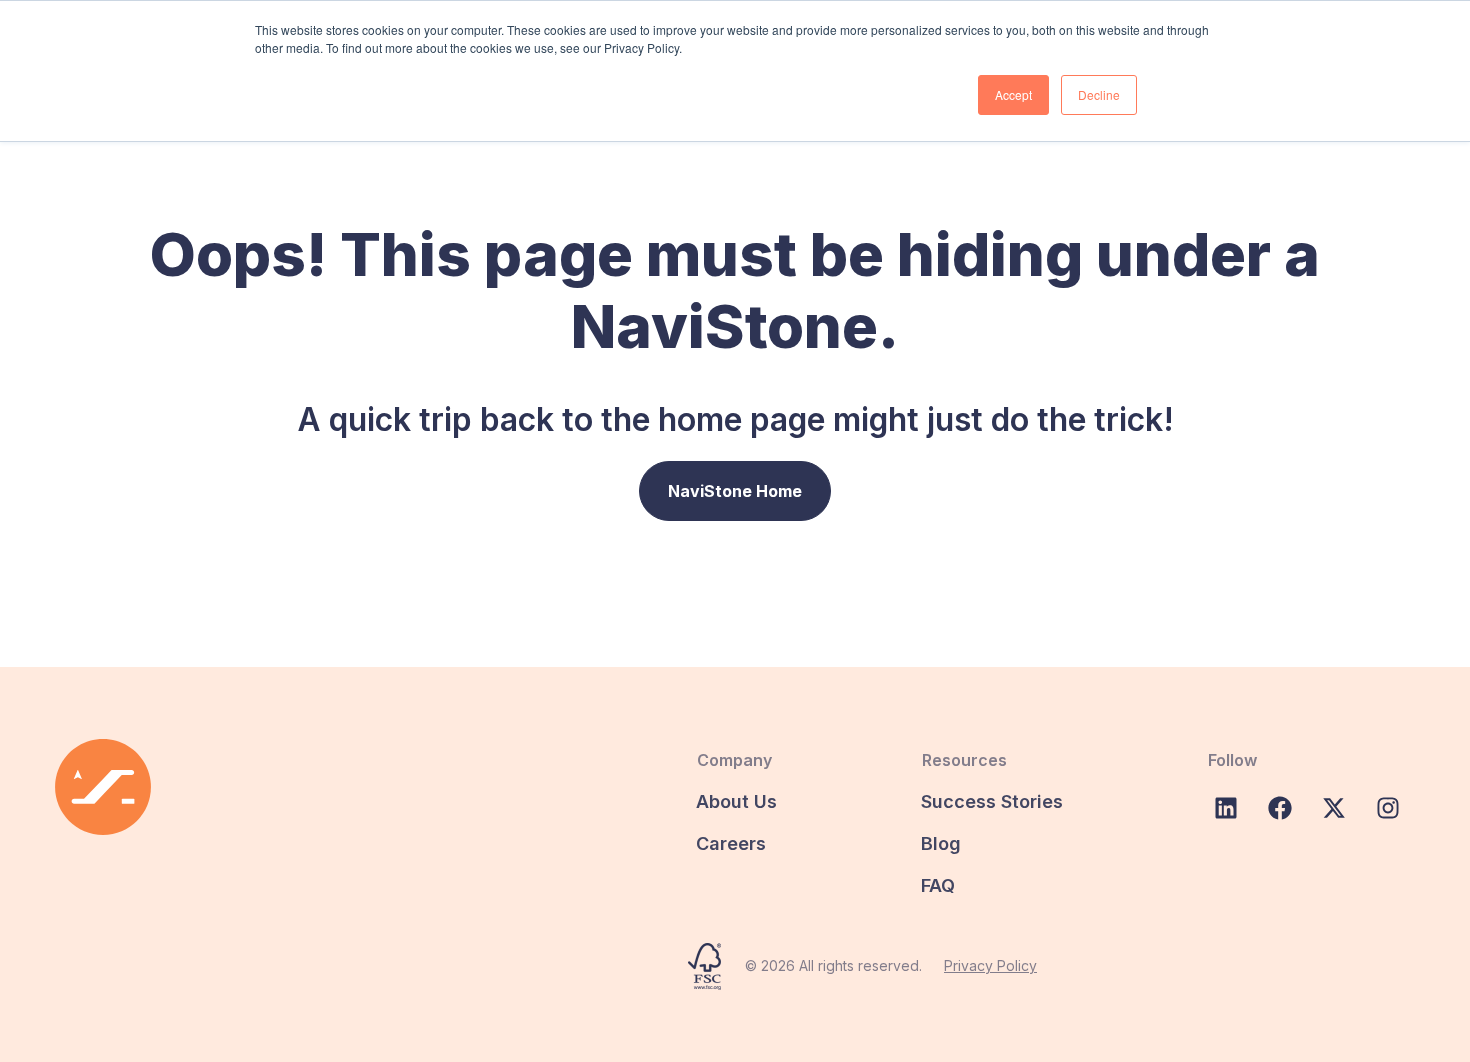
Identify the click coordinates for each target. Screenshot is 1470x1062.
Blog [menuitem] (941, 843)
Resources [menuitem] (964, 760)
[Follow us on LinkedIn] (1226, 808)
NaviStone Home (735, 491)
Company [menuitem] (734, 760)
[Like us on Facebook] (1280, 808)
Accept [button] (1013, 94)
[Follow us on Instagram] (1388, 808)
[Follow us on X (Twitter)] (1334, 808)
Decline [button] (1099, 94)
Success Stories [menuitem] (992, 801)
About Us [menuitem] (736, 801)
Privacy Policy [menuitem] (990, 965)
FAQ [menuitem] (938, 885)
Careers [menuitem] (731, 843)
